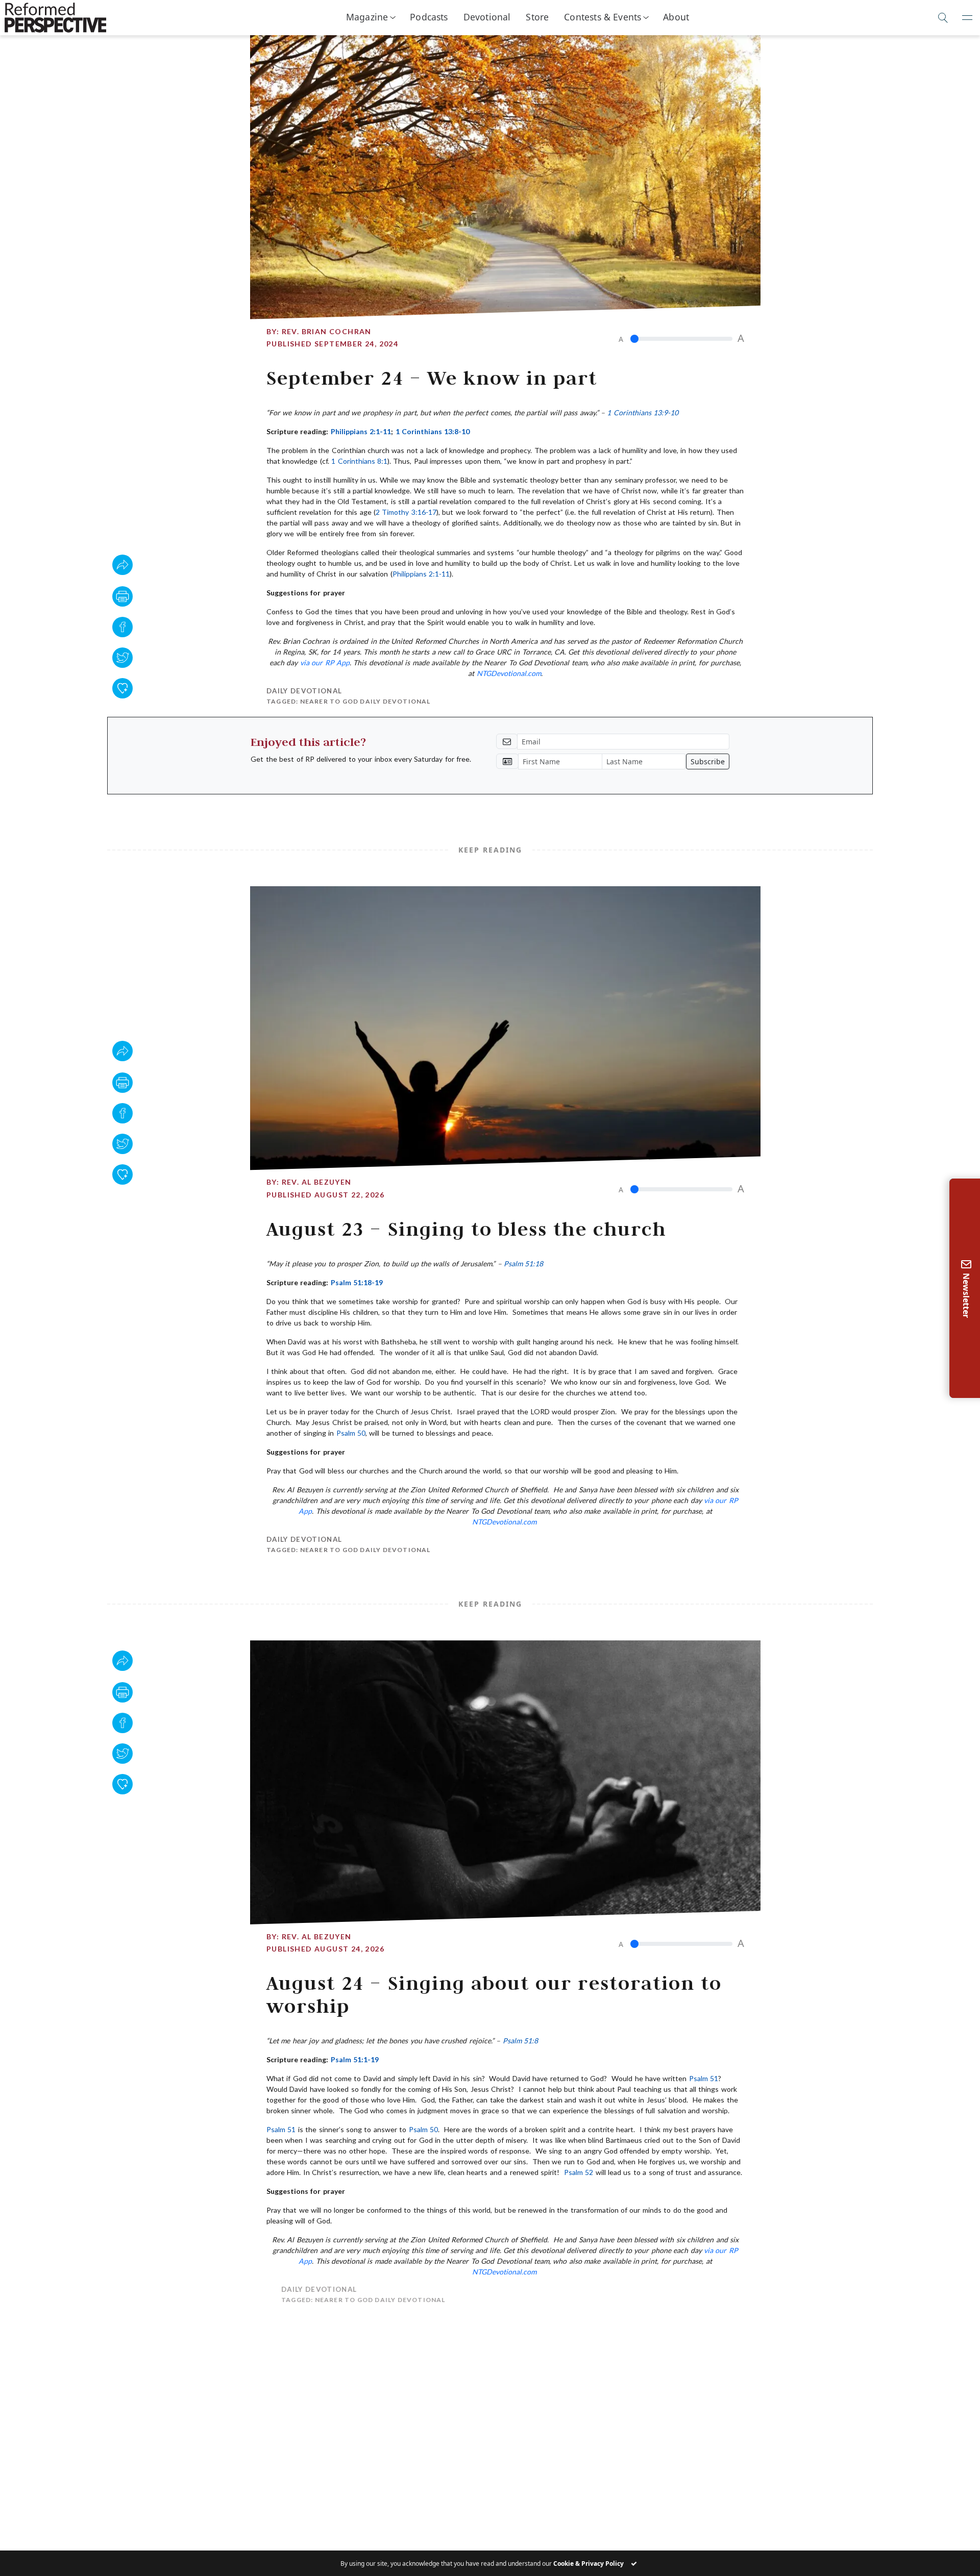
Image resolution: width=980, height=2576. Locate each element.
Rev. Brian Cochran (327, 331)
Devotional (487, 17)
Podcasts (429, 17)
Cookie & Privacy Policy (589, 2564)
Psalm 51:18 (523, 1264)
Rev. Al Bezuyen (317, 1182)
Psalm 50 (351, 1433)
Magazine (367, 17)
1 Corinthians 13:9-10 (643, 412)
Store (537, 17)
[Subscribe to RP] (122, 688)
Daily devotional (304, 691)
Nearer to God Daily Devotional (365, 701)
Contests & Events (603, 17)
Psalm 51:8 (520, 2041)
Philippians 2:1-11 (361, 431)
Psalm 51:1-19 (355, 2059)
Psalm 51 (704, 2078)
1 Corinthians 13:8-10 (433, 431)
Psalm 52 (579, 2172)
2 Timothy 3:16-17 (406, 512)
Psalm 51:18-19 (357, 1282)
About (676, 17)
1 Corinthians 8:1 (359, 461)
